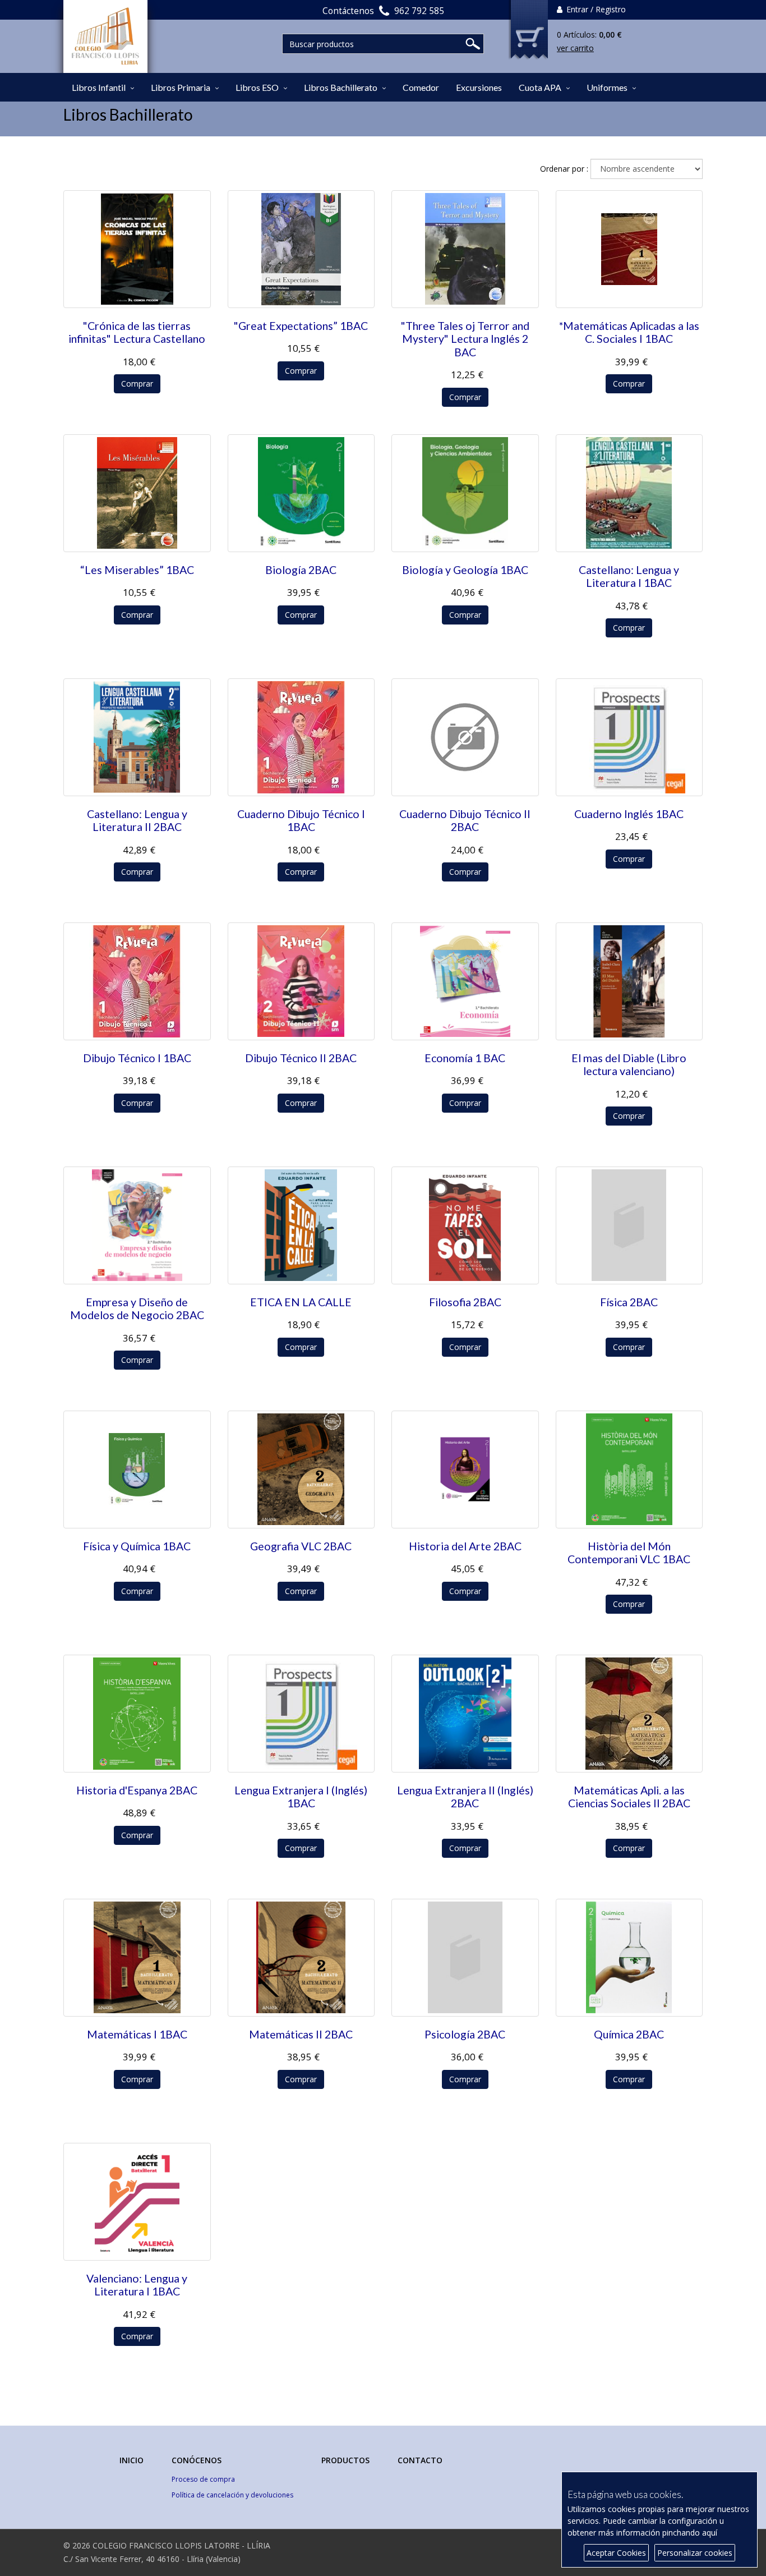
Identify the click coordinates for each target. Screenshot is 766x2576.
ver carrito (575, 48)
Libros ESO (257, 87)
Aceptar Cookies (616, 2553)
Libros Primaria (181, 87)
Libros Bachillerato (341, 87)
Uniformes (607, 87)
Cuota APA (540, 87)
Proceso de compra (203, 2479)
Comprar (137, 384)
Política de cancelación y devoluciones (232, 2495)
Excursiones (479, 87)
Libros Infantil (99, 87)
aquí (710, 2533)
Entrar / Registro (595, 9)
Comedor (421, 87)
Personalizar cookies (695, 2553)
